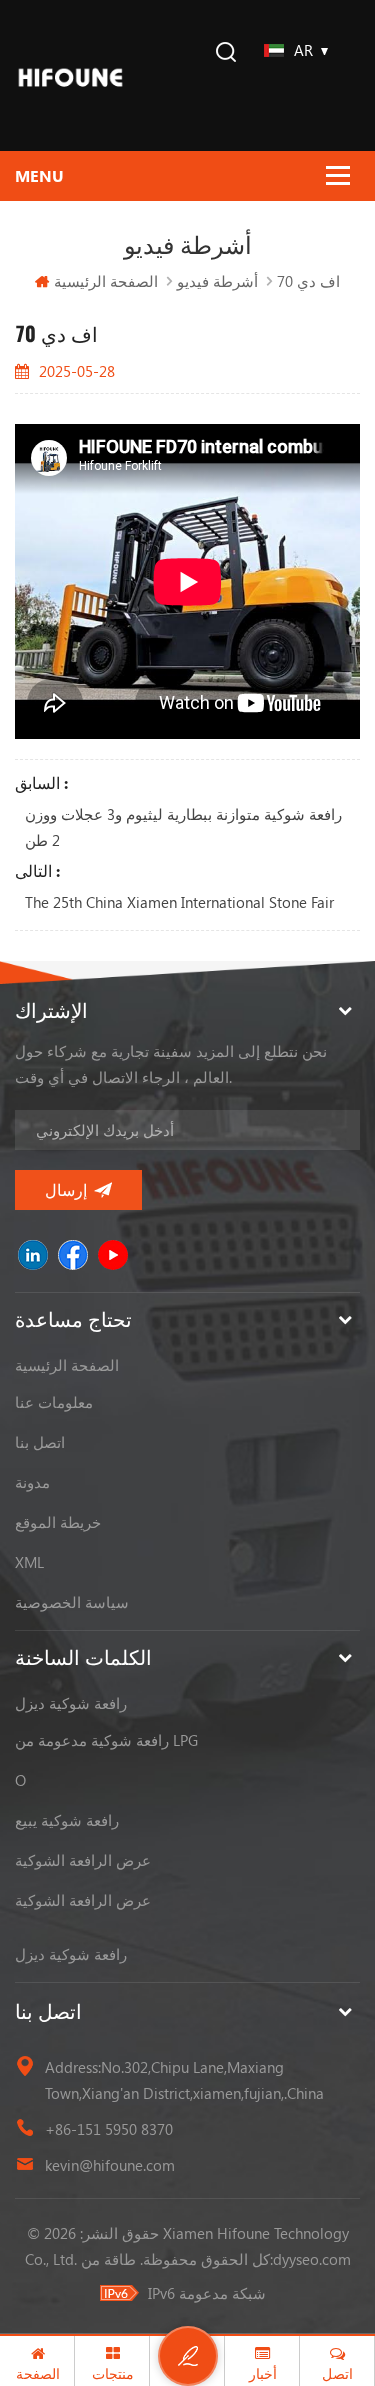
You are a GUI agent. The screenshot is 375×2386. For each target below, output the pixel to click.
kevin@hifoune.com (110, 2165)
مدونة (32, 1482)
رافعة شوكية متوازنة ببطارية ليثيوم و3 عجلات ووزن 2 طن (183, 827)
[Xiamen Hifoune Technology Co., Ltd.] (70, 75)
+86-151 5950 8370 (109, 2129)
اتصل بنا (40, 1442)
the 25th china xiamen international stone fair (179, 902)
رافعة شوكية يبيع (67, 1820)
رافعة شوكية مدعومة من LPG (106, 1740)
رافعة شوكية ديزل (71, 1703)
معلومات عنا (54, 1402)
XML (29, 1562)
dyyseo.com (312, 2259)
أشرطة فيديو (217, 281)
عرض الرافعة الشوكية (83, 1860)
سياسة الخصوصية (72, 1602)
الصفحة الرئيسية (106, 281)
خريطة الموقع (58, 1522)
